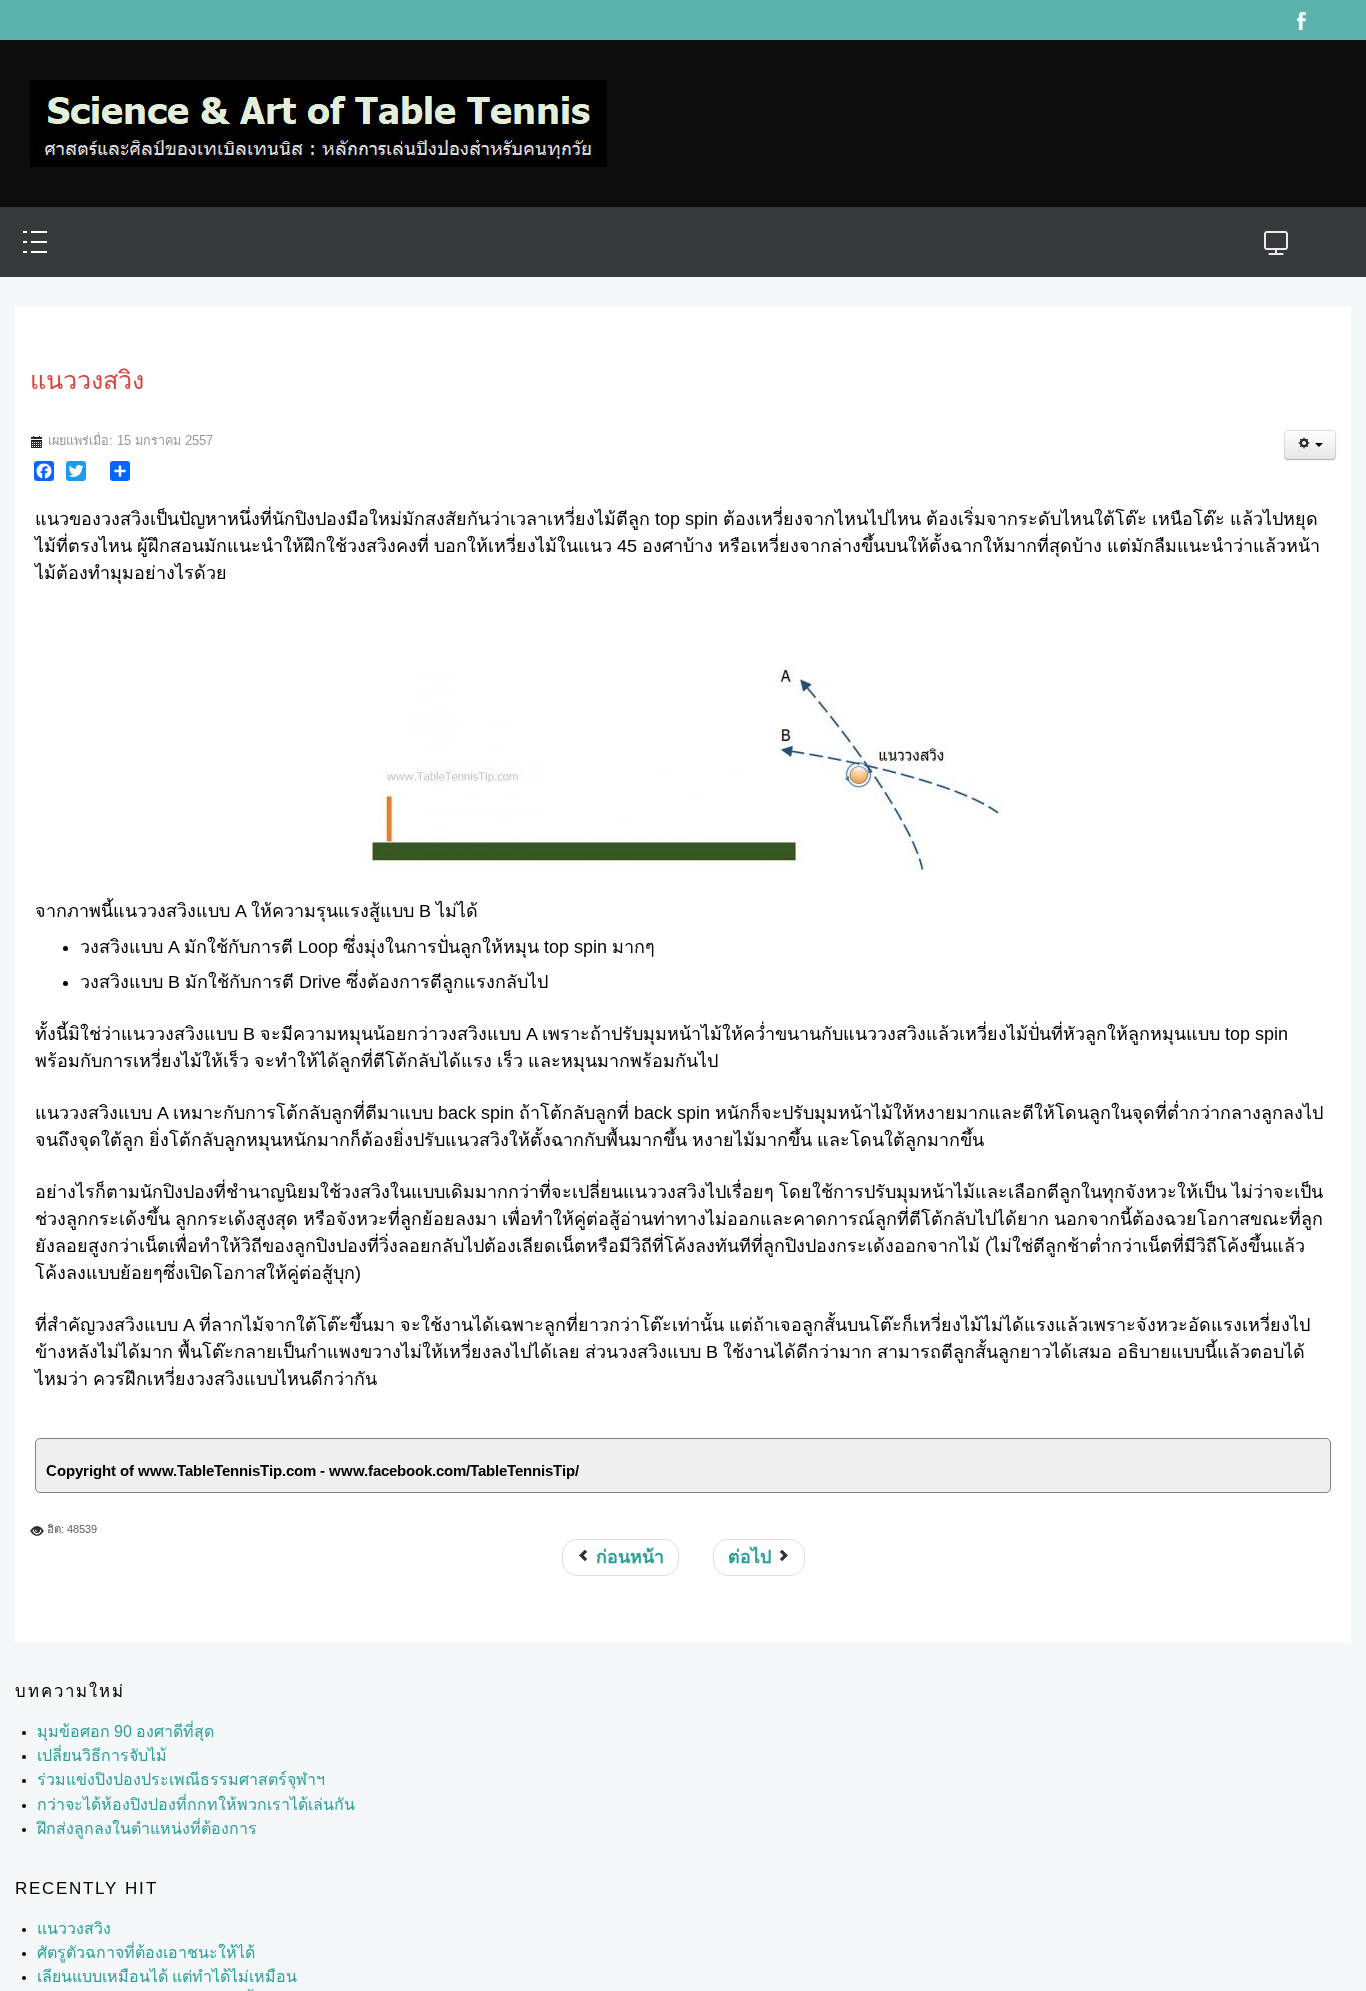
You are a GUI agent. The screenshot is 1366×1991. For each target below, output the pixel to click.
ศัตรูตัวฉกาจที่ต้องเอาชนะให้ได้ (132, 1933)
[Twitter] (76, 451)
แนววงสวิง (70, 1909)
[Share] (120, 451)
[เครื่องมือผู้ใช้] (1310, 425)
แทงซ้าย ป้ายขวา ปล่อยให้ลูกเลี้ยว (140, 1981)
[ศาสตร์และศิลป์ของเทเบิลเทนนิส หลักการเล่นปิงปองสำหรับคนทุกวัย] (318, 113)
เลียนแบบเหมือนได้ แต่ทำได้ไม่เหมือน (151, 1957)
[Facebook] (44, 451)
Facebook (1301, 20)
